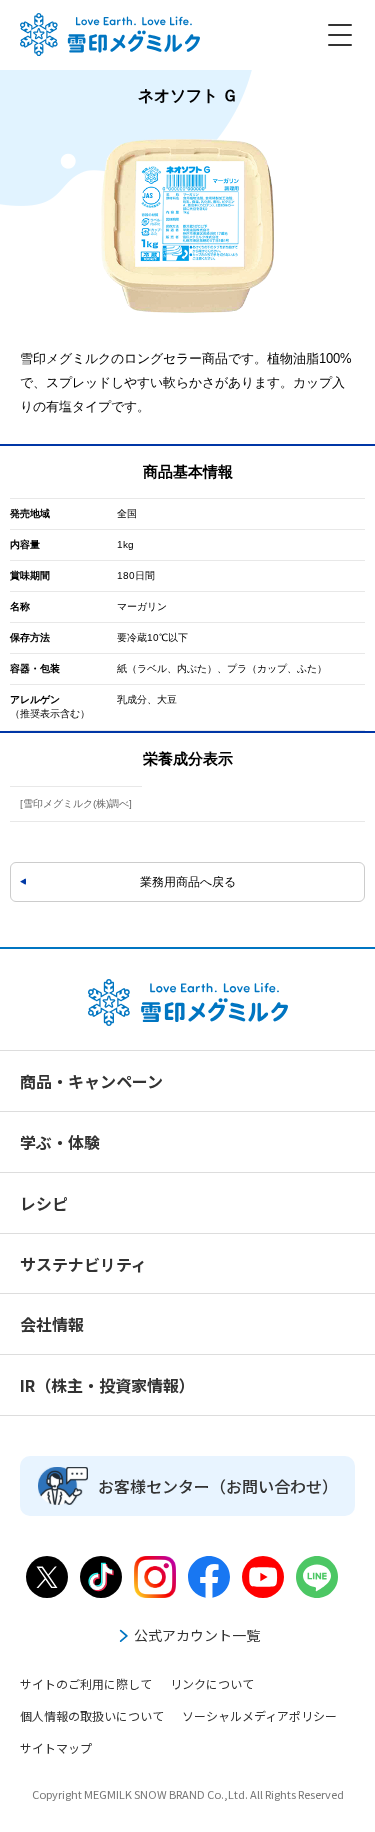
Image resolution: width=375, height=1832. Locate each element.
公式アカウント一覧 (197, 1635)
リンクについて (212, 1683)
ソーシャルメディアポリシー (259, 1715)
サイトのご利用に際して (86, 1683)
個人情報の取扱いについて (92, 1715)
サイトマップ (56, 1747)
